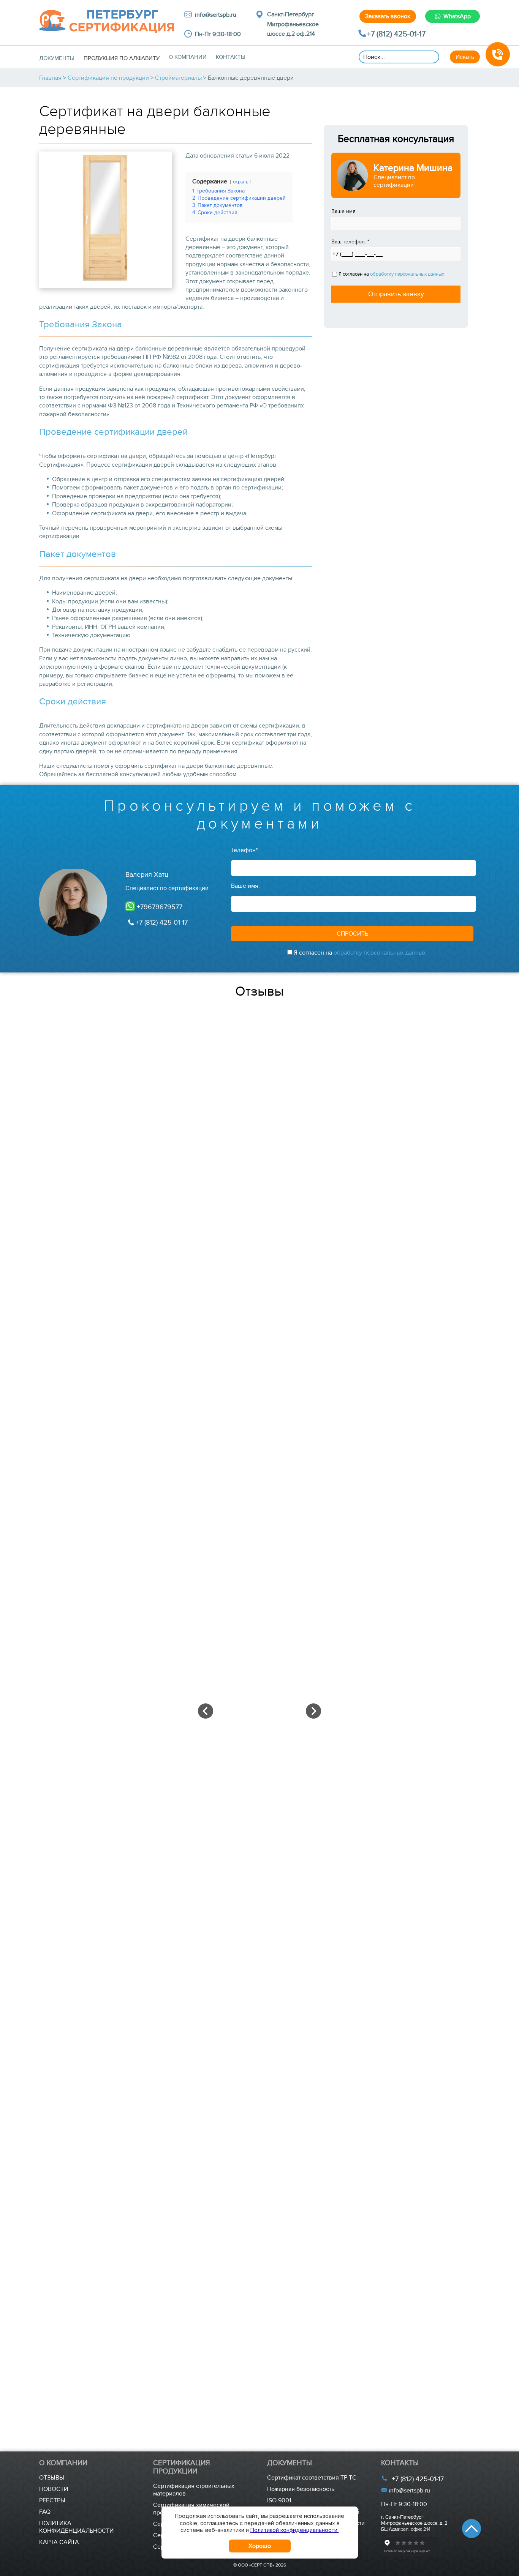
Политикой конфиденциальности (295, 2530)
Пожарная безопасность (301, 2489)
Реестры (52, 2500)
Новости (54, 2489)
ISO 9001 (279, 2500)
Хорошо (260, 2546)
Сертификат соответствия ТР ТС (312, 2478)
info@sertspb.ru (409, 2491)
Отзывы (52, 2478)
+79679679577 (159, 907)
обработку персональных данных (407, 274)
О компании (188, 57)
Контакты (231, 57)
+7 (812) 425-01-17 (396, 34)
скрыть (241, 182)
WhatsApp (457, 16)
